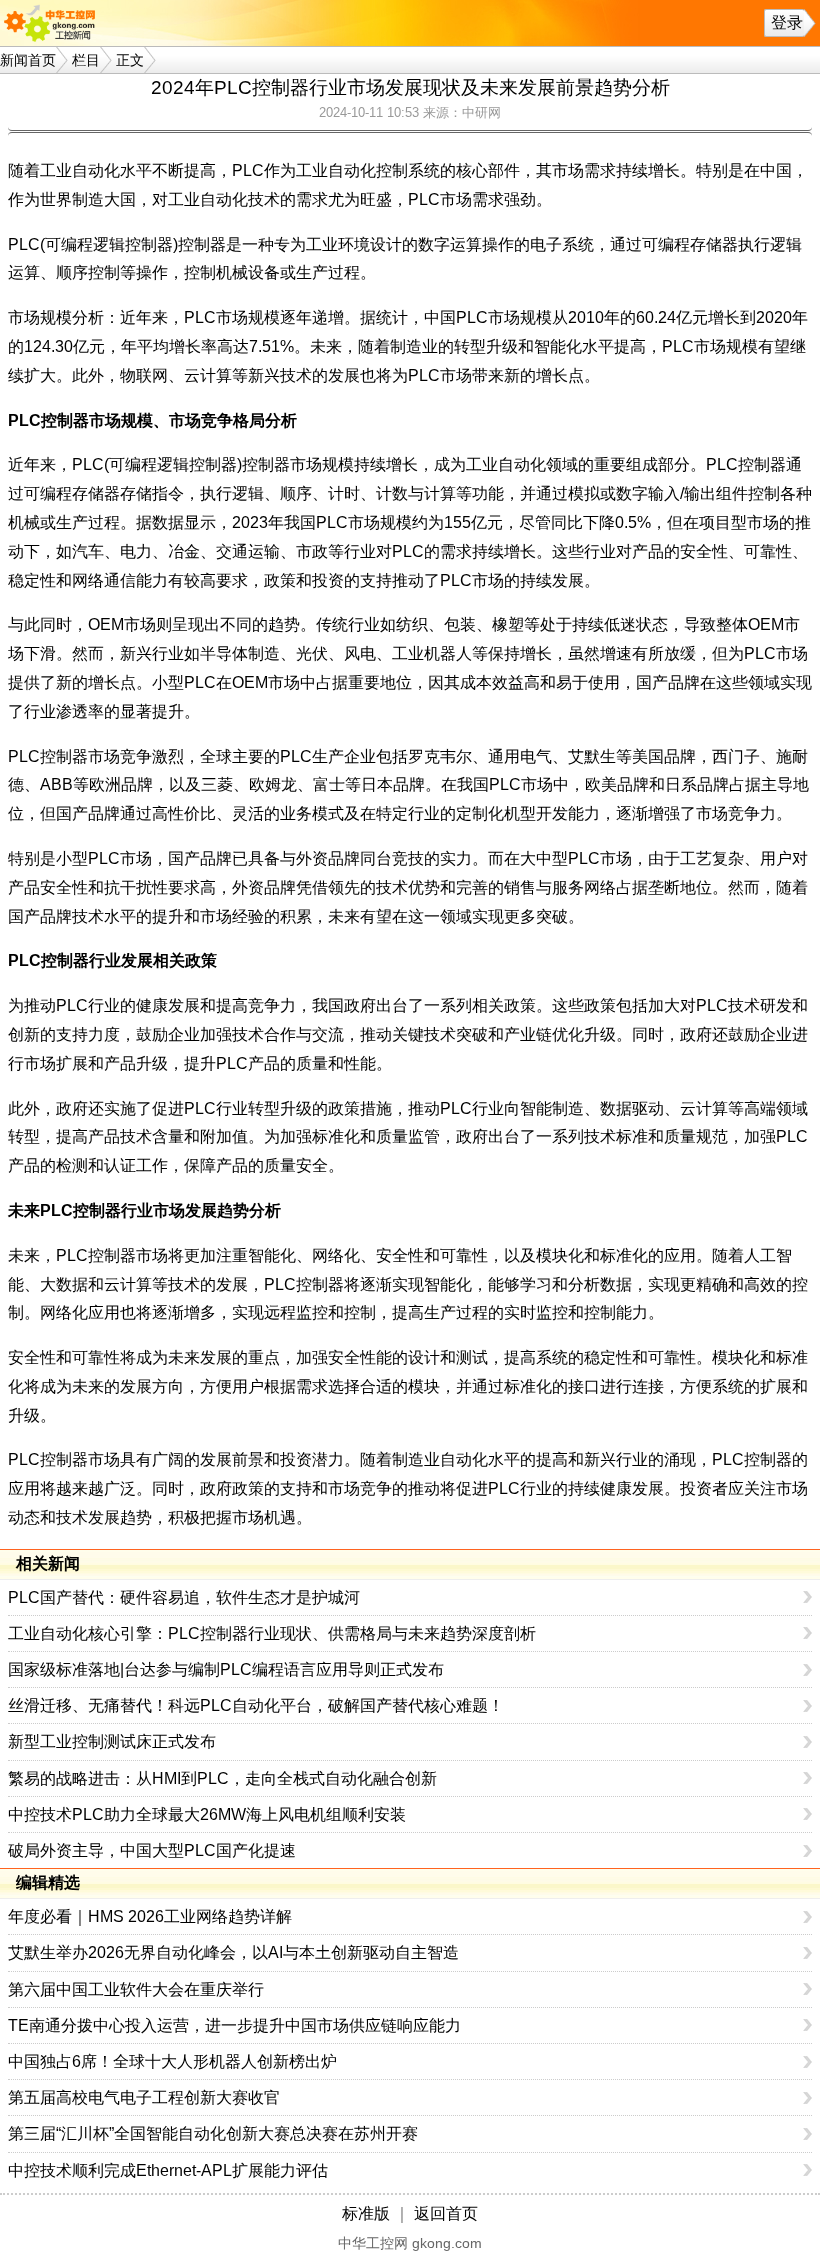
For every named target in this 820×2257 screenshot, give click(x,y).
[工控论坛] (54, 23)
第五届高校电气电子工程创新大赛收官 (144, 2097)
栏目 (86, 60)
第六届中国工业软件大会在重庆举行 (136, 1989)
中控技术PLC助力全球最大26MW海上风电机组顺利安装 (207, 1814)
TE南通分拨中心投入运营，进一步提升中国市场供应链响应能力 (234, 2025)
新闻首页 (28, 60)
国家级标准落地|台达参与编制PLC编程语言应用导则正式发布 (226, 1669)
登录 (787, 22)
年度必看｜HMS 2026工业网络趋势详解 (150, 1916)
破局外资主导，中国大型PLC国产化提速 (152, 1850)
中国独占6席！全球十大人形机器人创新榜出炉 (172, 2061)
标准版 (366, 2213)
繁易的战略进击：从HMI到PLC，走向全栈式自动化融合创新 (222, 1778)
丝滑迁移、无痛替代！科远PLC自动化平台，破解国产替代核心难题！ (256, 1705)
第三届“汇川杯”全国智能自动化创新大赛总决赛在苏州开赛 (213, 2133)
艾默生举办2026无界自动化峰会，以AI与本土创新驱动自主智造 (233, 1952)
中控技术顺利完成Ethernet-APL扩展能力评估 (168, 2170)
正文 (130, 60)
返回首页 (446, 2213)
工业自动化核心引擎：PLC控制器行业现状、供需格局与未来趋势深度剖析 (272, 1633)
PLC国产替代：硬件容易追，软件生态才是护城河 (184, 1597)
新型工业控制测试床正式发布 (112, 1741)
